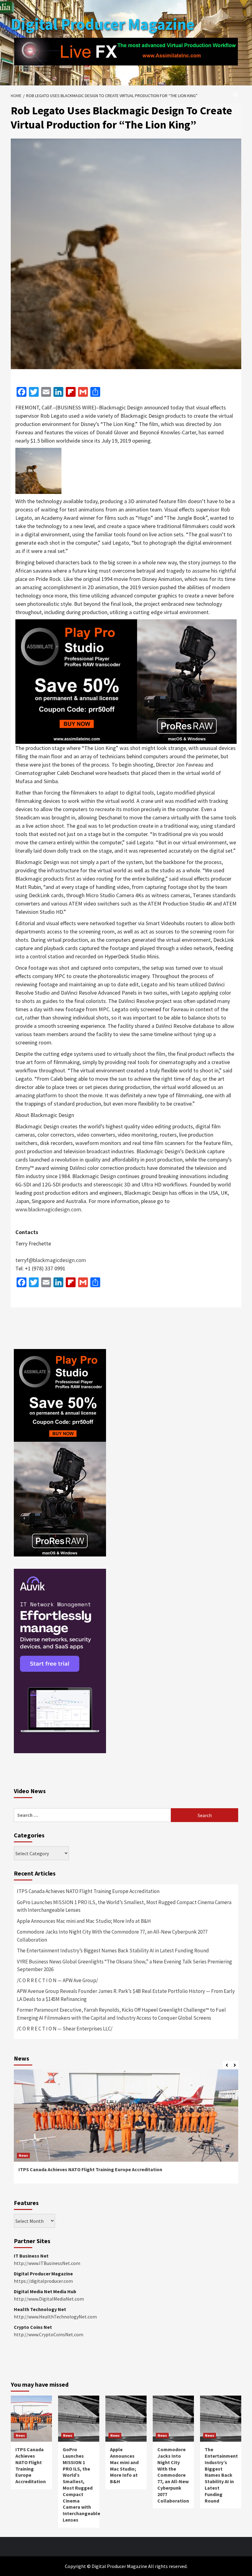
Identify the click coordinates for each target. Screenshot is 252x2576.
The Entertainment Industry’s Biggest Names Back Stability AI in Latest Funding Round (113, 1951)
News (23, 2155)
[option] (126, 2130)
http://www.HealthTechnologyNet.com (55, 2317)
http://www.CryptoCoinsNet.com (49, 2334)
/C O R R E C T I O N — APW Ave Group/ (57, 1980)
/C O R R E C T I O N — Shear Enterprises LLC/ (65, 2029)
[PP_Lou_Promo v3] (126, 681)
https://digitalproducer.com (43, 2281)
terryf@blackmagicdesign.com (51, 1260)
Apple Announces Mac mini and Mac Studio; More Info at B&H (84, 1921)
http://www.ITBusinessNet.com (47, 2263)
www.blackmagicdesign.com (48, 1209)
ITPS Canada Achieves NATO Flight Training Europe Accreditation (88, 1891)
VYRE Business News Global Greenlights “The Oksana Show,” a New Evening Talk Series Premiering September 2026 (124, 1966)
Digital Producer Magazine (103, 24)
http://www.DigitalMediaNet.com (49, 2299)
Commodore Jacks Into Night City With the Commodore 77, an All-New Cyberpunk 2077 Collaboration (112, 1936)
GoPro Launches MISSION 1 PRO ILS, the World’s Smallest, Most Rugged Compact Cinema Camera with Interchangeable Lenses (124, 1906)
